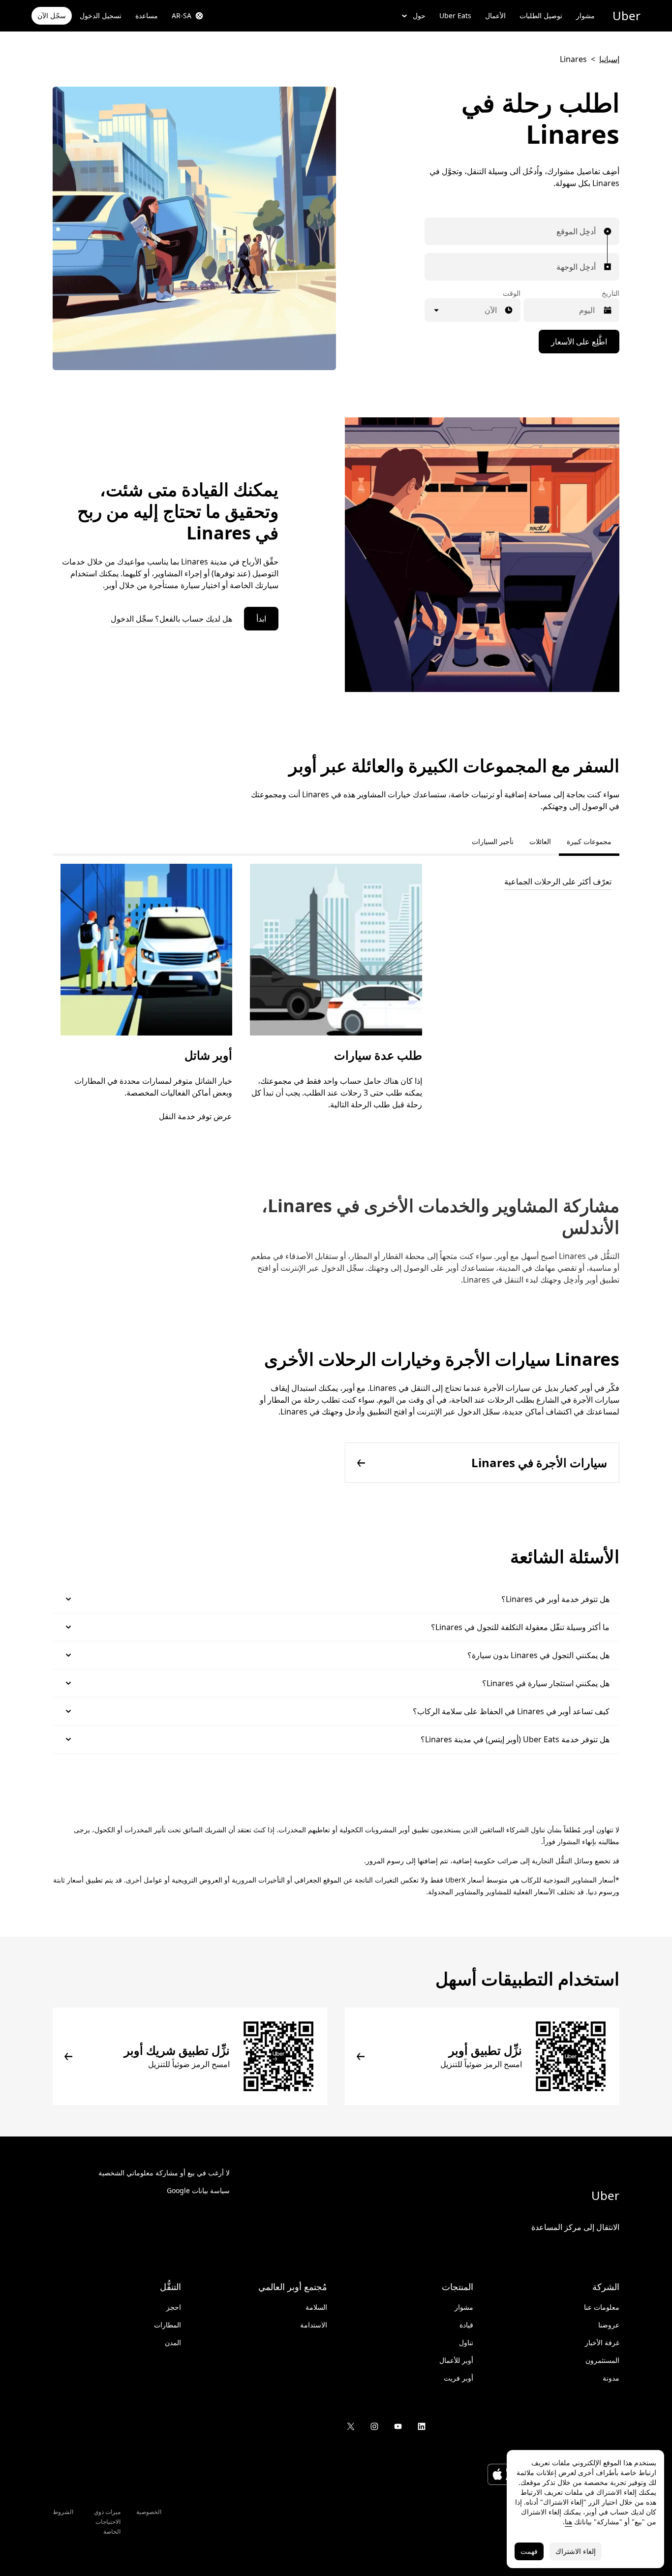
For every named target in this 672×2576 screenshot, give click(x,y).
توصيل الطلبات (541, 16)
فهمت (529, 2551)
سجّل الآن (52, 16)
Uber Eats (455, 16)
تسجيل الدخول (101, 16)
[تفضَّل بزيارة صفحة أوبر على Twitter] (351, 2426)
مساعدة (147, 16)
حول (419, 16)
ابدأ (261, 619)
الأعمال (495, 16)
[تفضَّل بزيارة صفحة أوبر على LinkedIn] (422, 2426)
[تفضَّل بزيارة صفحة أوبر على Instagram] (374, 2426)
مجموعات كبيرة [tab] (589, 841)
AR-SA (182, 16)
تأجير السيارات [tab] (493, 841)
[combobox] (593, 231)
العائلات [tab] (540, 841)
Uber (626, 16)
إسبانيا (609, 59)
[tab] (456, 842)
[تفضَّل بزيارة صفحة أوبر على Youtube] (398, 2426)
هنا (568, 2522)
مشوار (585, 16)
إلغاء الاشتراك (576, 2551)
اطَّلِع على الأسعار (579, 342)
